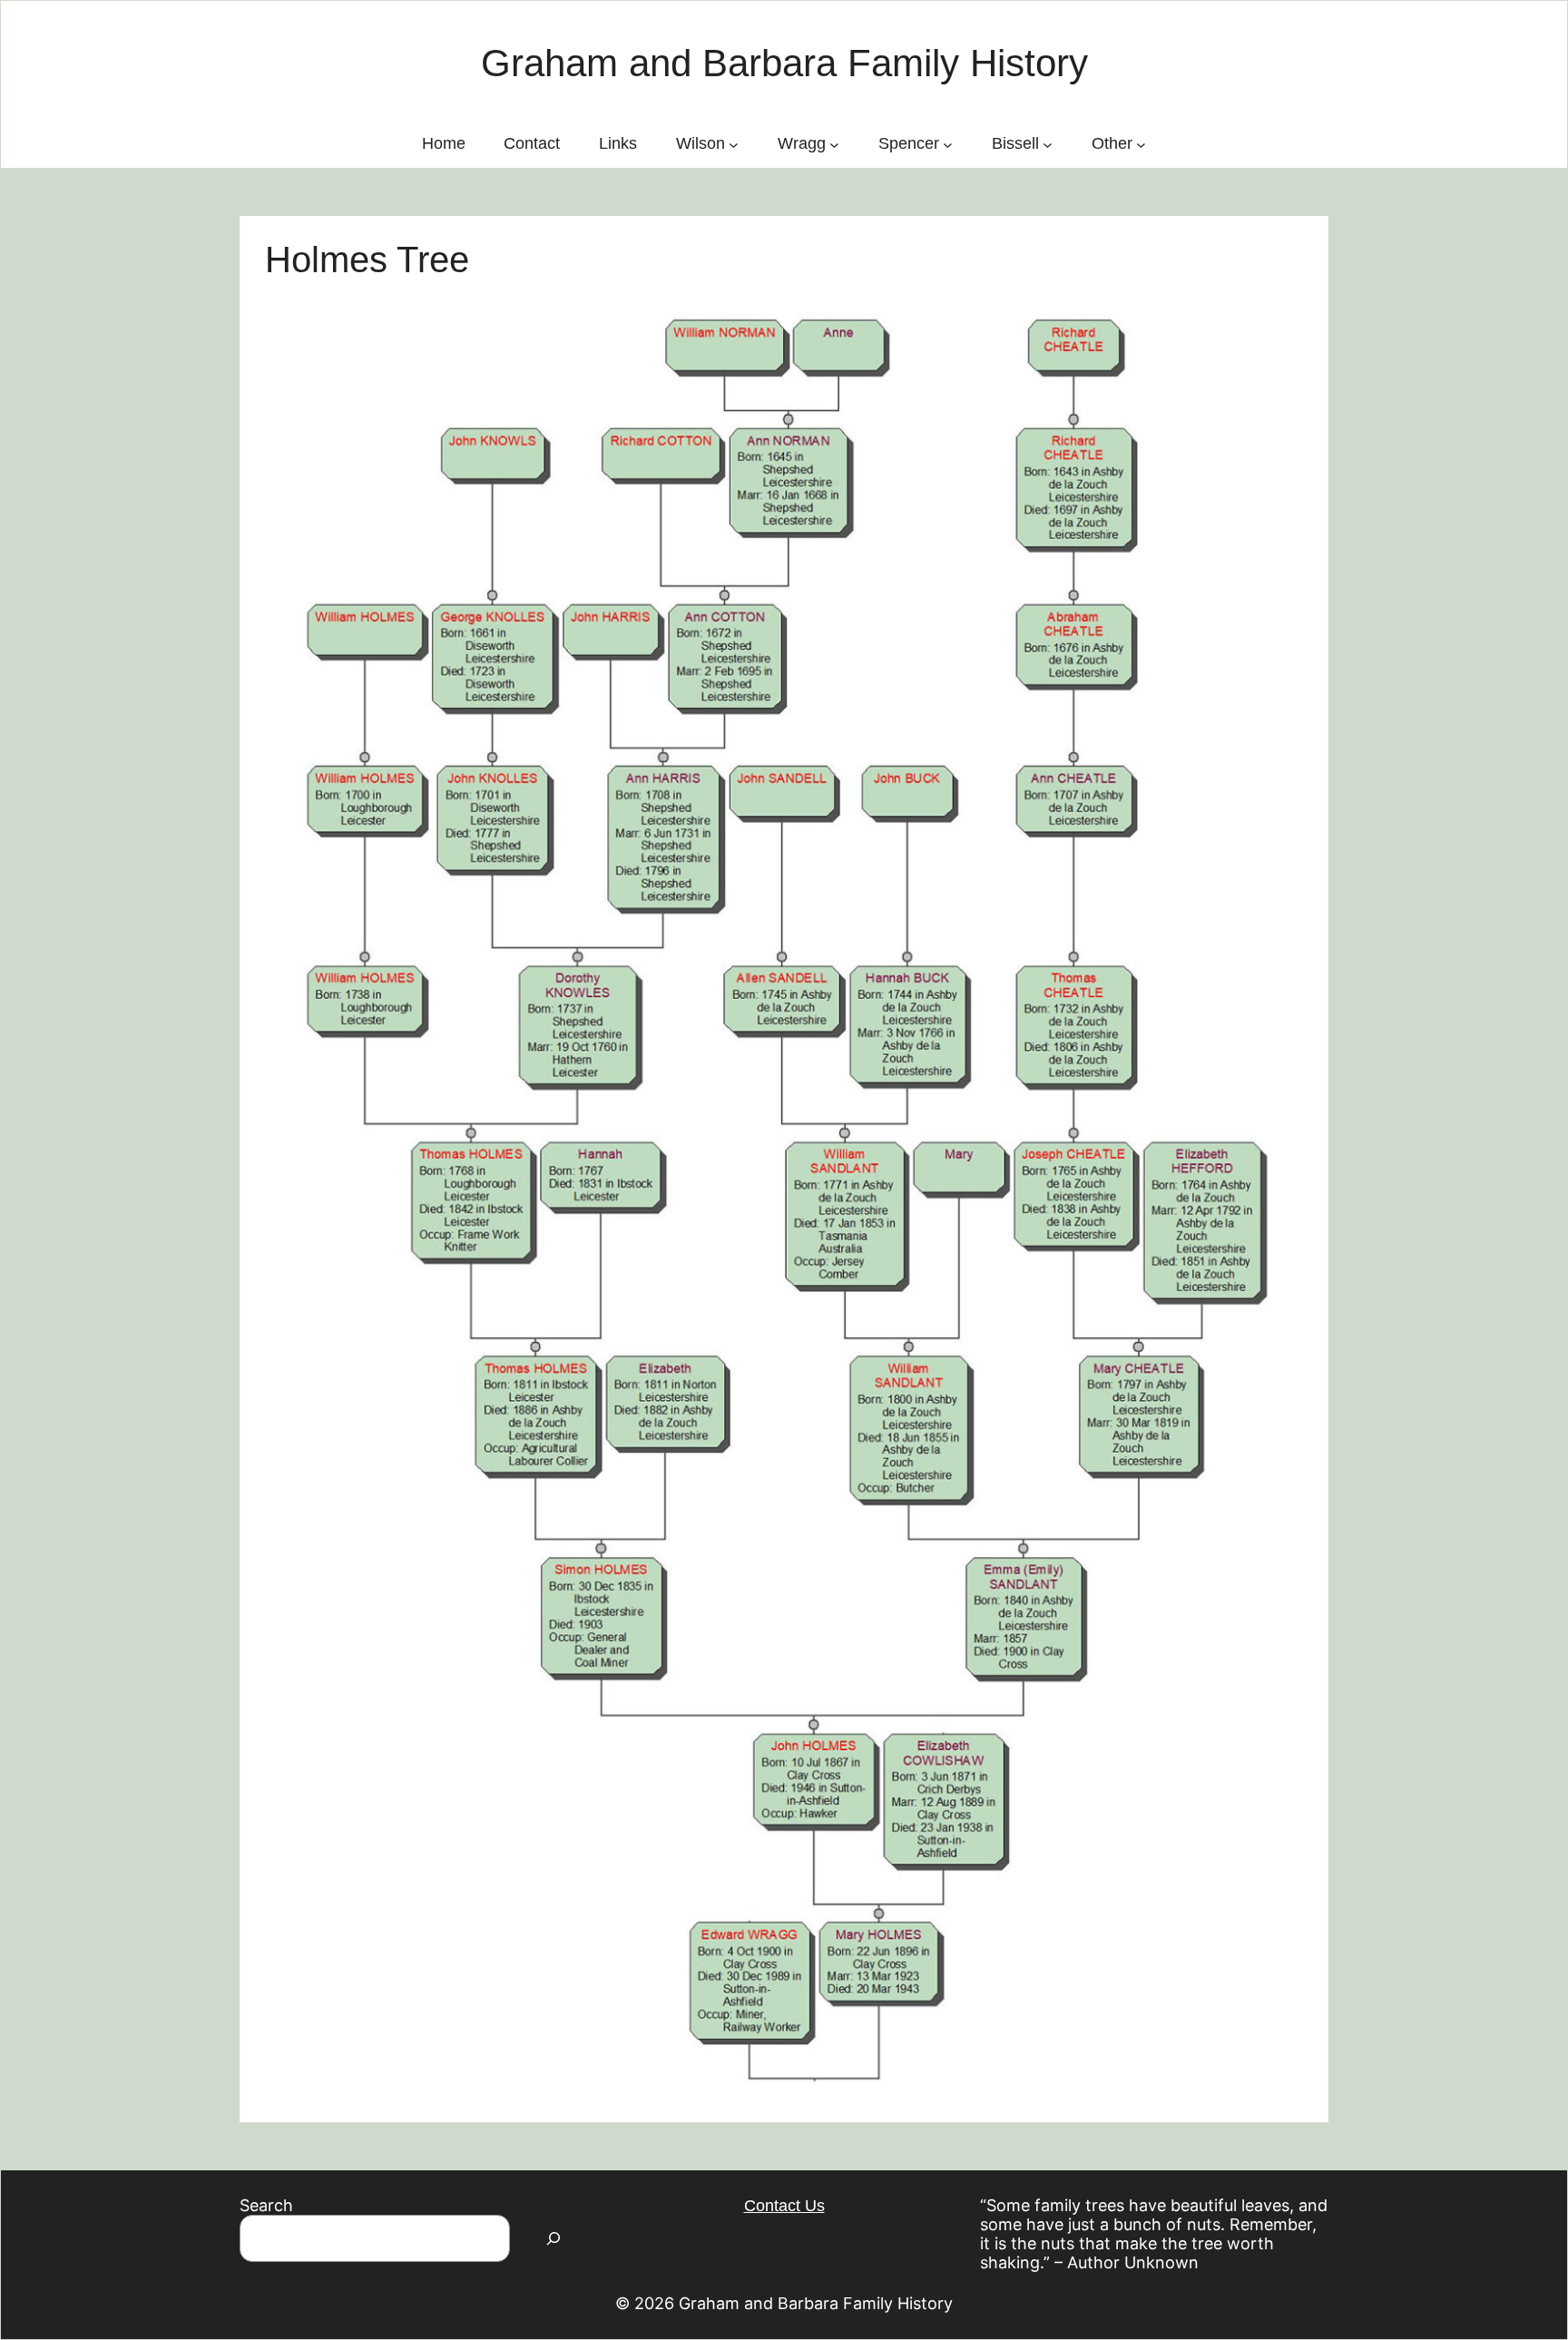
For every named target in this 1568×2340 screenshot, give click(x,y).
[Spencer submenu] (948, 144)
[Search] (554, 2238)
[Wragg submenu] (834, 144)
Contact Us (784, 2206)
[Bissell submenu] (1048, 144)
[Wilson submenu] (734, 144)
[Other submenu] (1141, 144)
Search (266, 2205)
